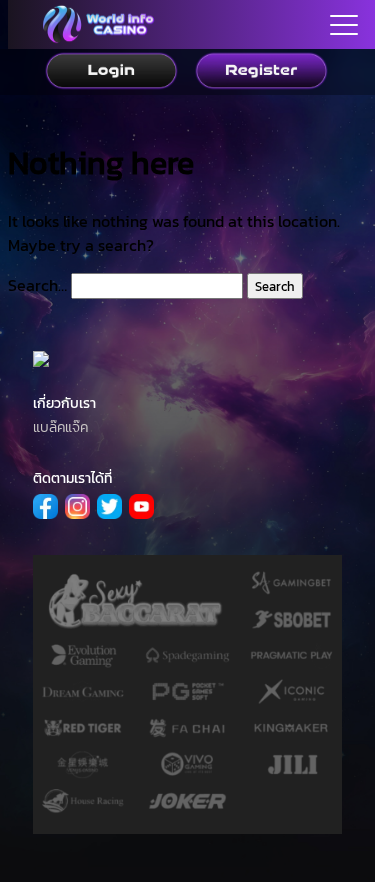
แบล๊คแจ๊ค (60, 427)
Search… (37, 285)
